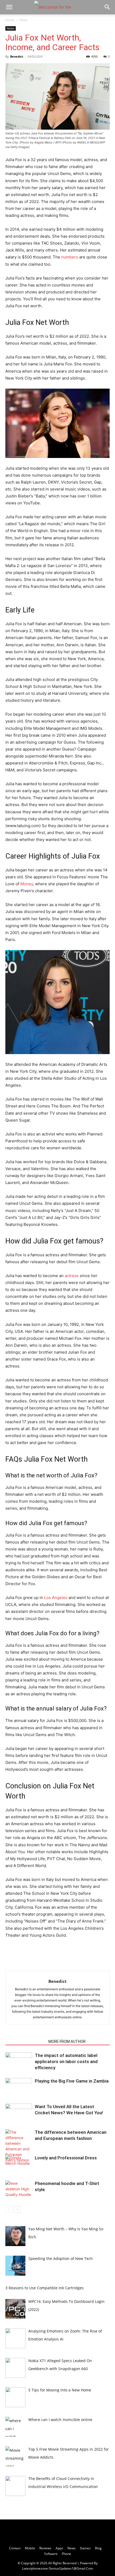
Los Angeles (56, 1598)
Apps (59, 2548)
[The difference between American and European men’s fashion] (19, 2146)
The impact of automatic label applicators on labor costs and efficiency (66, 2061)
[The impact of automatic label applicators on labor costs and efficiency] (19, 2062)
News (24, 20)
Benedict (17, 56)
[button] (9, 7)
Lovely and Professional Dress (66, 2158)
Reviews (45, 2548)
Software (51, 2554)
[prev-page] (9, 2209)
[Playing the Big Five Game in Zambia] (19, 2087)
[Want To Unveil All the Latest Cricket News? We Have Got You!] (19, 2113)
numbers (70, 257)
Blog (98, 2548)
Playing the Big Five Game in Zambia (72, 2081)
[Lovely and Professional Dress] (19, 2164)
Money (27, 884)
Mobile (30, 2548)
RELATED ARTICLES (25, 2041)
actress (72, 1276)
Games (85, 2548)
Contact (15, 2548)
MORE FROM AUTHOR (67, 2041)
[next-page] (17, 2209)
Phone (66, 2554)
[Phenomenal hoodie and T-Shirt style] (19, 2190)
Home (10, 20)
